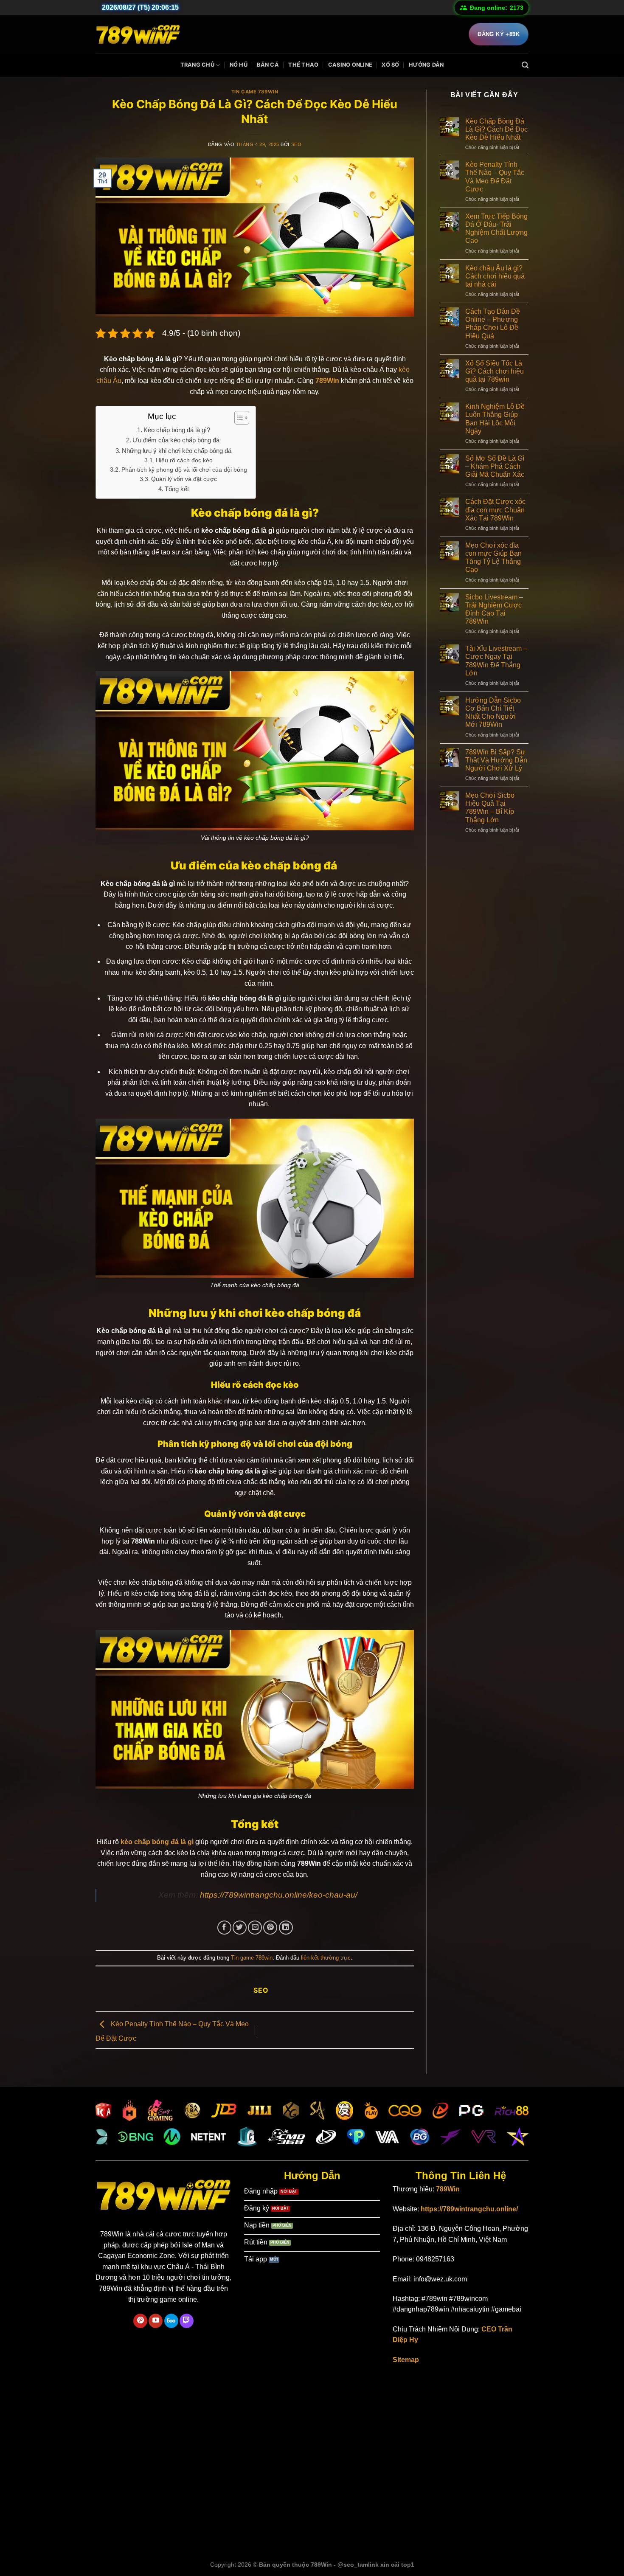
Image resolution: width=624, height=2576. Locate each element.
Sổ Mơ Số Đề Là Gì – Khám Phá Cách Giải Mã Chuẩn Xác (495, 466)
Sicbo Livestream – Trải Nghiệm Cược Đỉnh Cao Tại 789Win (494, 609)
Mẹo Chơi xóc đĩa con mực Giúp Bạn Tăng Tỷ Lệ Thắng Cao (493, 558)
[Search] (525, 65)
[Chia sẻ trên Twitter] (240, 1928)
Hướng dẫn (426, 65)
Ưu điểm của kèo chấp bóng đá (177, 440)
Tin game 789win (255, 92)
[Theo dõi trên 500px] (171, 2321)
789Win (448, 2189)
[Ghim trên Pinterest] (270, 1928)
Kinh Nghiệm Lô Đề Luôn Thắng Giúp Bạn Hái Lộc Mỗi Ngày (495, 419)
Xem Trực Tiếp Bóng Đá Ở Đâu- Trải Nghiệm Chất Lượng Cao (496, 229)
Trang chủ (197, 65)
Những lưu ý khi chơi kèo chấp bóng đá (177, 451)
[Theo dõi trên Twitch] (187, 2321)
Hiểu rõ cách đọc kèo (184, 460)
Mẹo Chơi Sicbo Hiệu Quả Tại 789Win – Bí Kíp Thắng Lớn (490, 808)
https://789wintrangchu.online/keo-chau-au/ (279, 1895)
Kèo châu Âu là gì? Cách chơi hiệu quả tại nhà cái (495, 276)
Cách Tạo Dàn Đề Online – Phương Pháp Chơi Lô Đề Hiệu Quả (493, 324)
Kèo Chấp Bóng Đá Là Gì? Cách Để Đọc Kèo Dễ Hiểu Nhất (496, 129)
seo (297, 144)
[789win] (138, 34)
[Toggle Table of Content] (238, 418)
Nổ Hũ (239, 65)
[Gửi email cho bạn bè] (255, 1928)
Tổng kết (177, 489)
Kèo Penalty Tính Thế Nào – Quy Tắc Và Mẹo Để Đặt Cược (495, 177)
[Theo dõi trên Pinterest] (140, 2321)
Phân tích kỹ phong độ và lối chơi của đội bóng (184, 470)
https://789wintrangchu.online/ (469, 2209)
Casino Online (350, 65)
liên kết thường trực (326, 1958)
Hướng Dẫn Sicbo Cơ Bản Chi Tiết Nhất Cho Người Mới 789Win (493, 713)
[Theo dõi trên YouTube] (156, 2321)
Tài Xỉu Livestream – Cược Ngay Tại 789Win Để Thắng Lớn (496, 661)
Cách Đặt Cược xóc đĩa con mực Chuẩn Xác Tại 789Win (495, 510)
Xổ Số (390, 65)
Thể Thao (303, 65)
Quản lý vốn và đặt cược (184, 479)
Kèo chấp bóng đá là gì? (177, 430)
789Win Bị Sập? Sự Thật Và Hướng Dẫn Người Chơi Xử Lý (496, 760)
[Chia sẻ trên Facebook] (224, 1928)
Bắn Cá (268, 65)
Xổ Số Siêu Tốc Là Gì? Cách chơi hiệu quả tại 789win (495, 371)
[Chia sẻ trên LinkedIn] (286, 1928)
